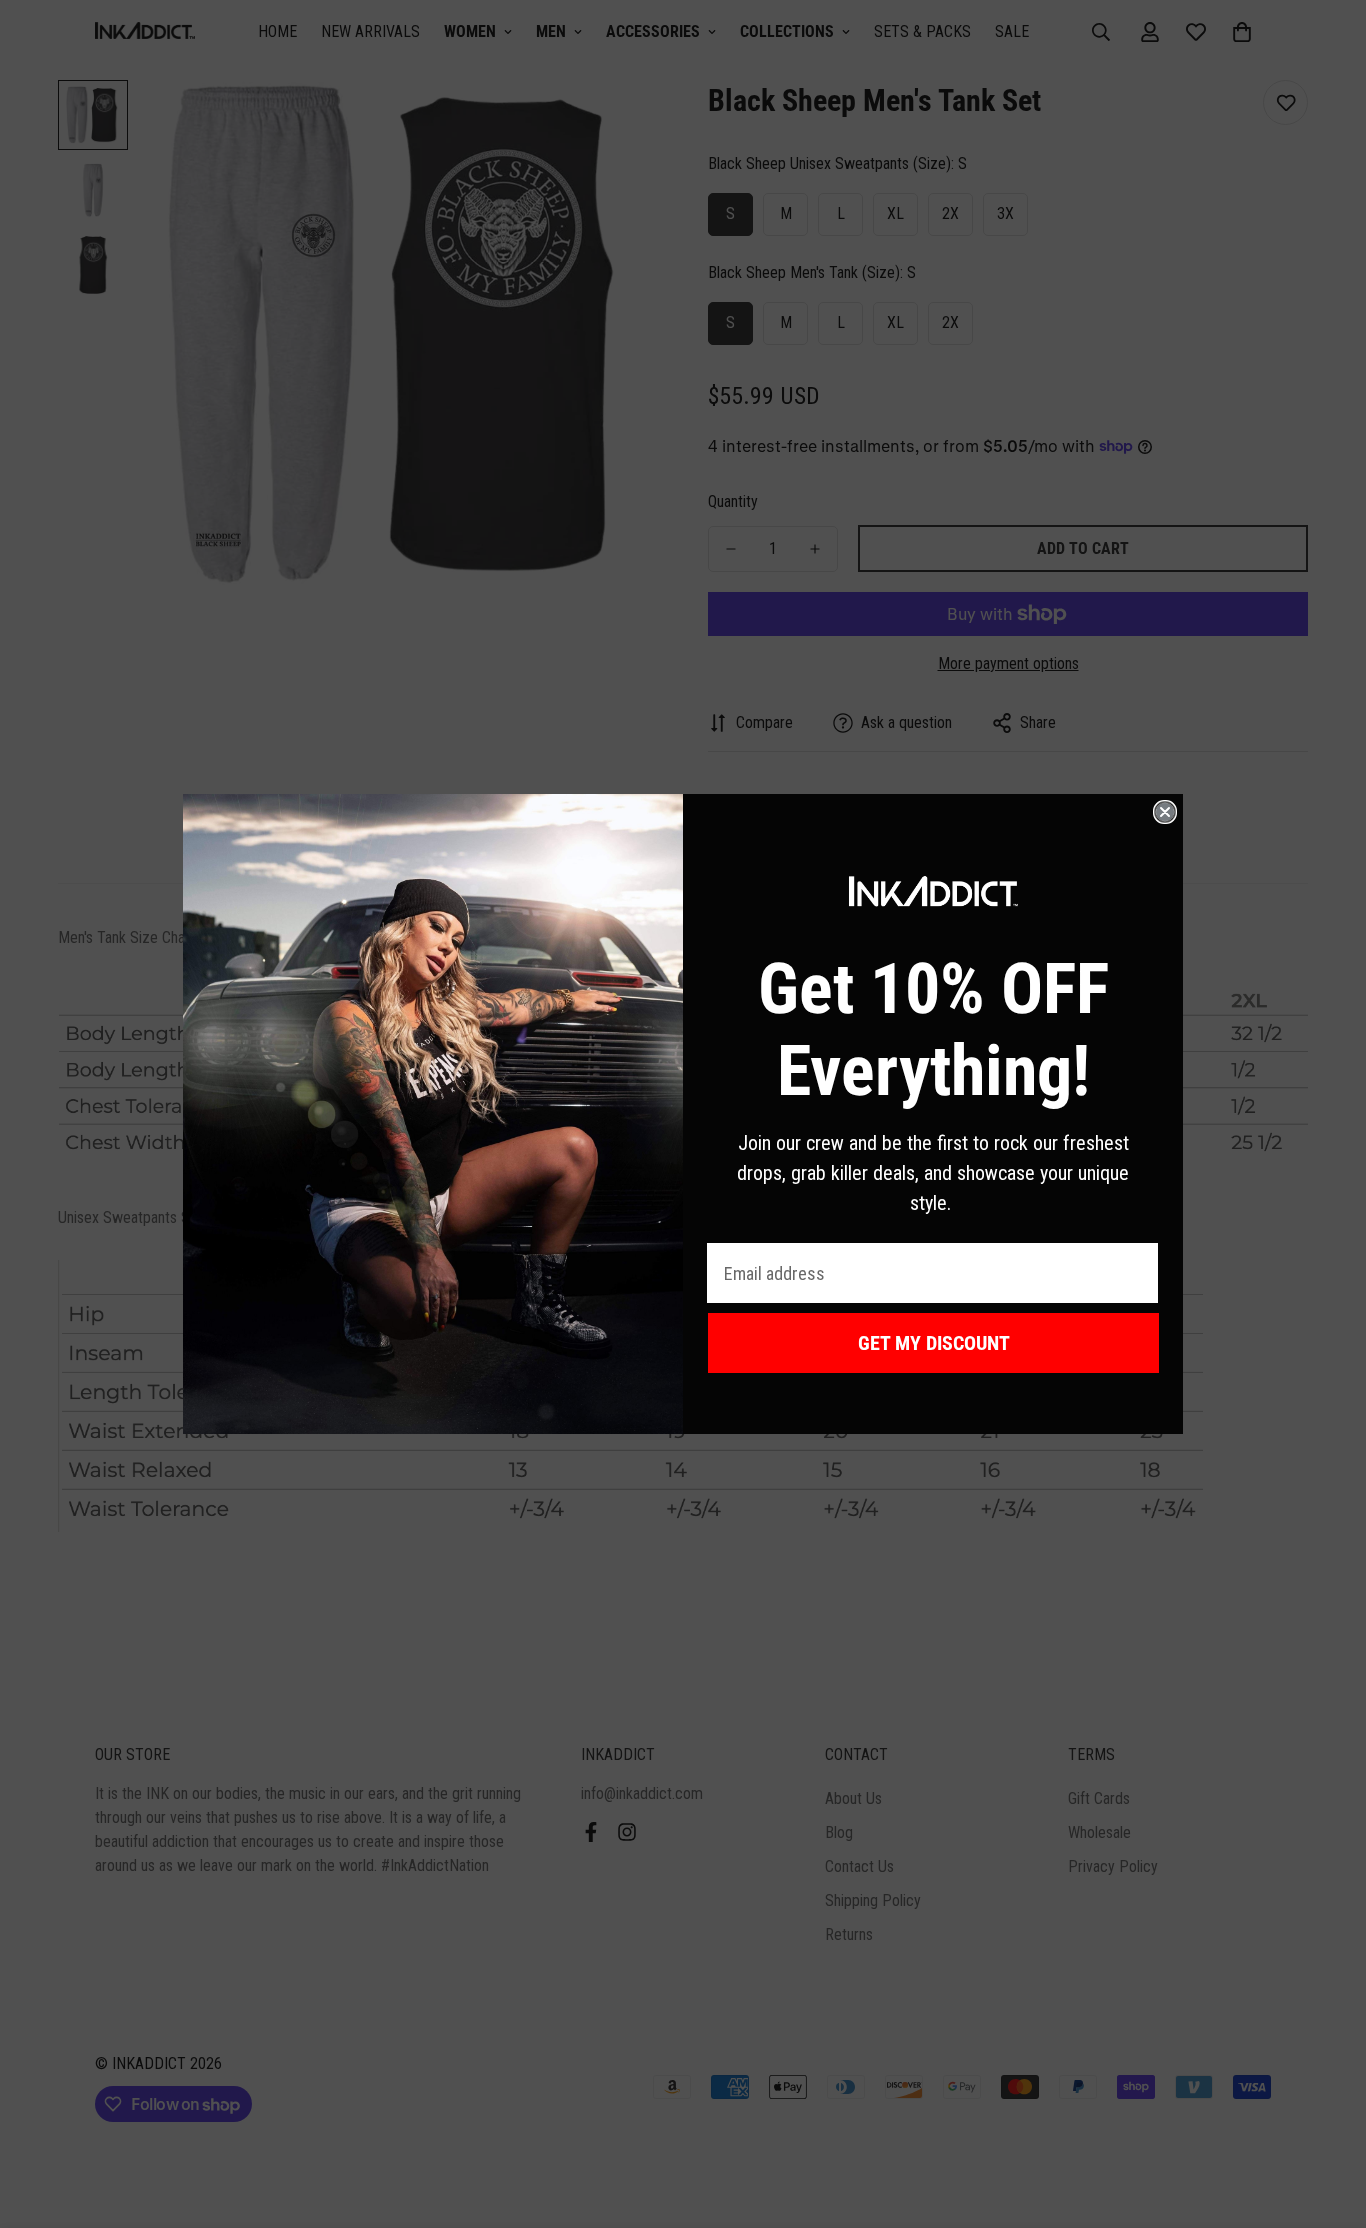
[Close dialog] (1165, 812)
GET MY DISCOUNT (934, 1343)
